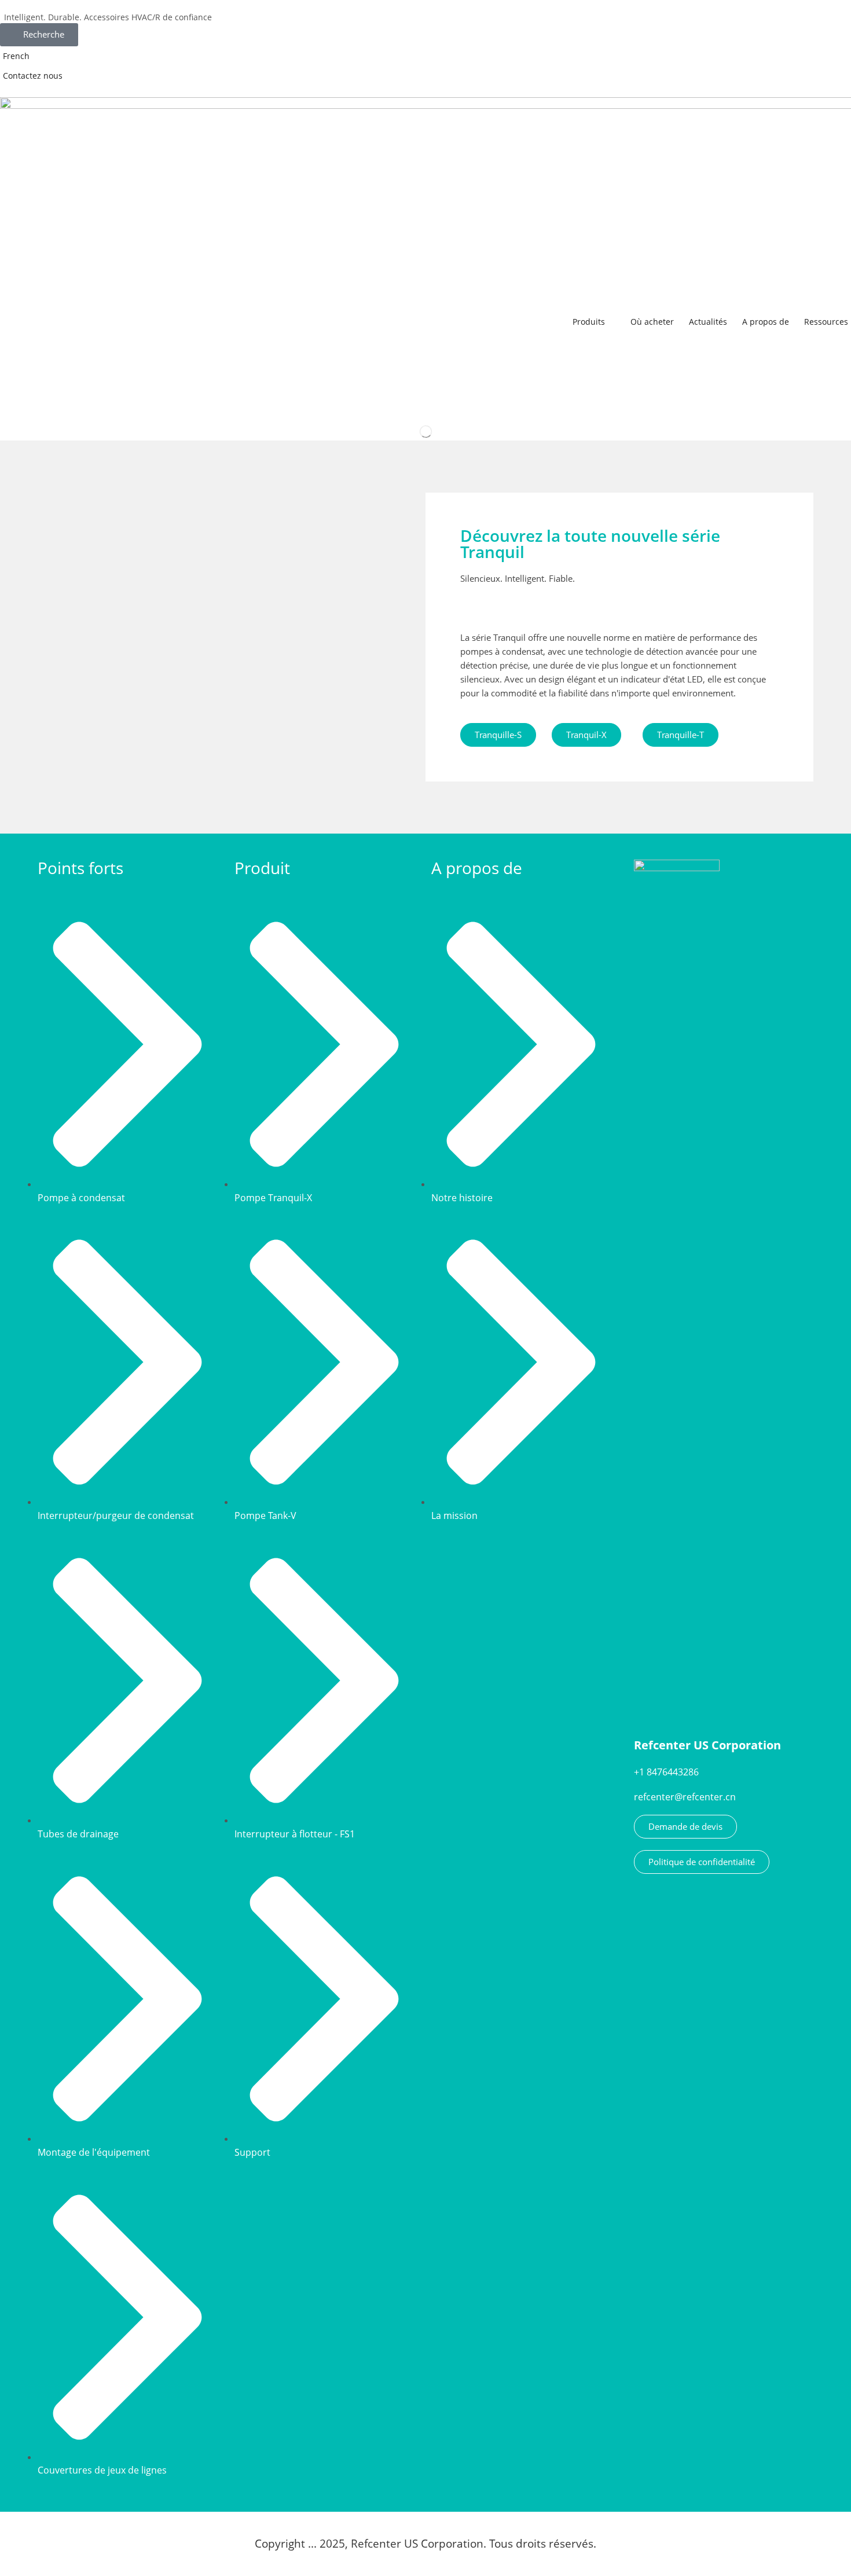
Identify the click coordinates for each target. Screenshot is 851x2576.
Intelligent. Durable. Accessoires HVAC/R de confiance (108, 17)
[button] (39, 35)
